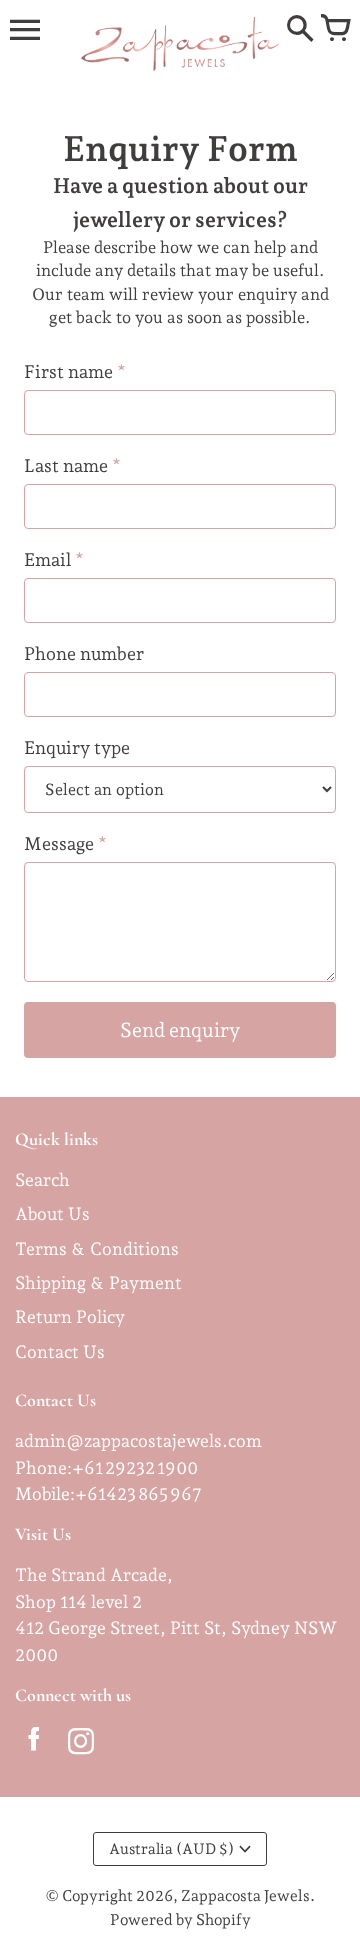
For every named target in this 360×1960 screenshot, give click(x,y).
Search (42, 1179)
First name (75, 371)
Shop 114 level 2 (78, 1601)
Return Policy (70, 1316)
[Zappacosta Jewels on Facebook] (33, 1745)
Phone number (84, 653)
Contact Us (60, 1351)
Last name (72, 465)
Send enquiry (180, 1030)
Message (65, 843)
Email (54, 559)
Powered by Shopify (180, 1919)
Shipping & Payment (98, 1282)
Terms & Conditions (97, 1248)
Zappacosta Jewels (245, 1895)
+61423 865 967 (138, 1493)
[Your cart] (335, 30)
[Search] (300, 30)
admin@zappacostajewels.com (138, 1440)
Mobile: (45, 1493)
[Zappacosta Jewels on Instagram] (80, 1745)
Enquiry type (77, 747)
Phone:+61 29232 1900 (106, 1467)
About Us (52, 1213)
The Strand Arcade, (94, 1574)
